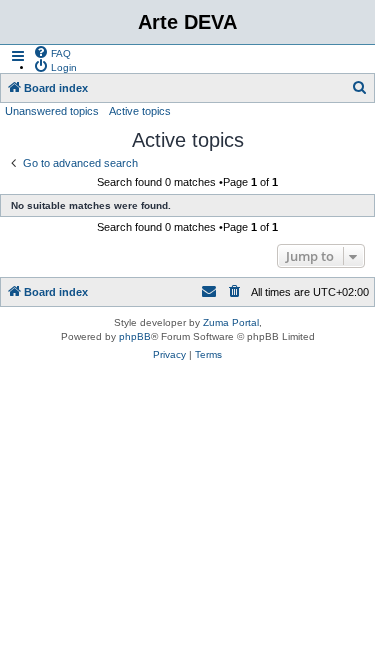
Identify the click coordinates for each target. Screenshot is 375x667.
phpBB (135, 336)
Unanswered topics (52, 111)
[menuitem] (52, 52)
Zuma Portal (231, 322)
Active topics (140, 111)
